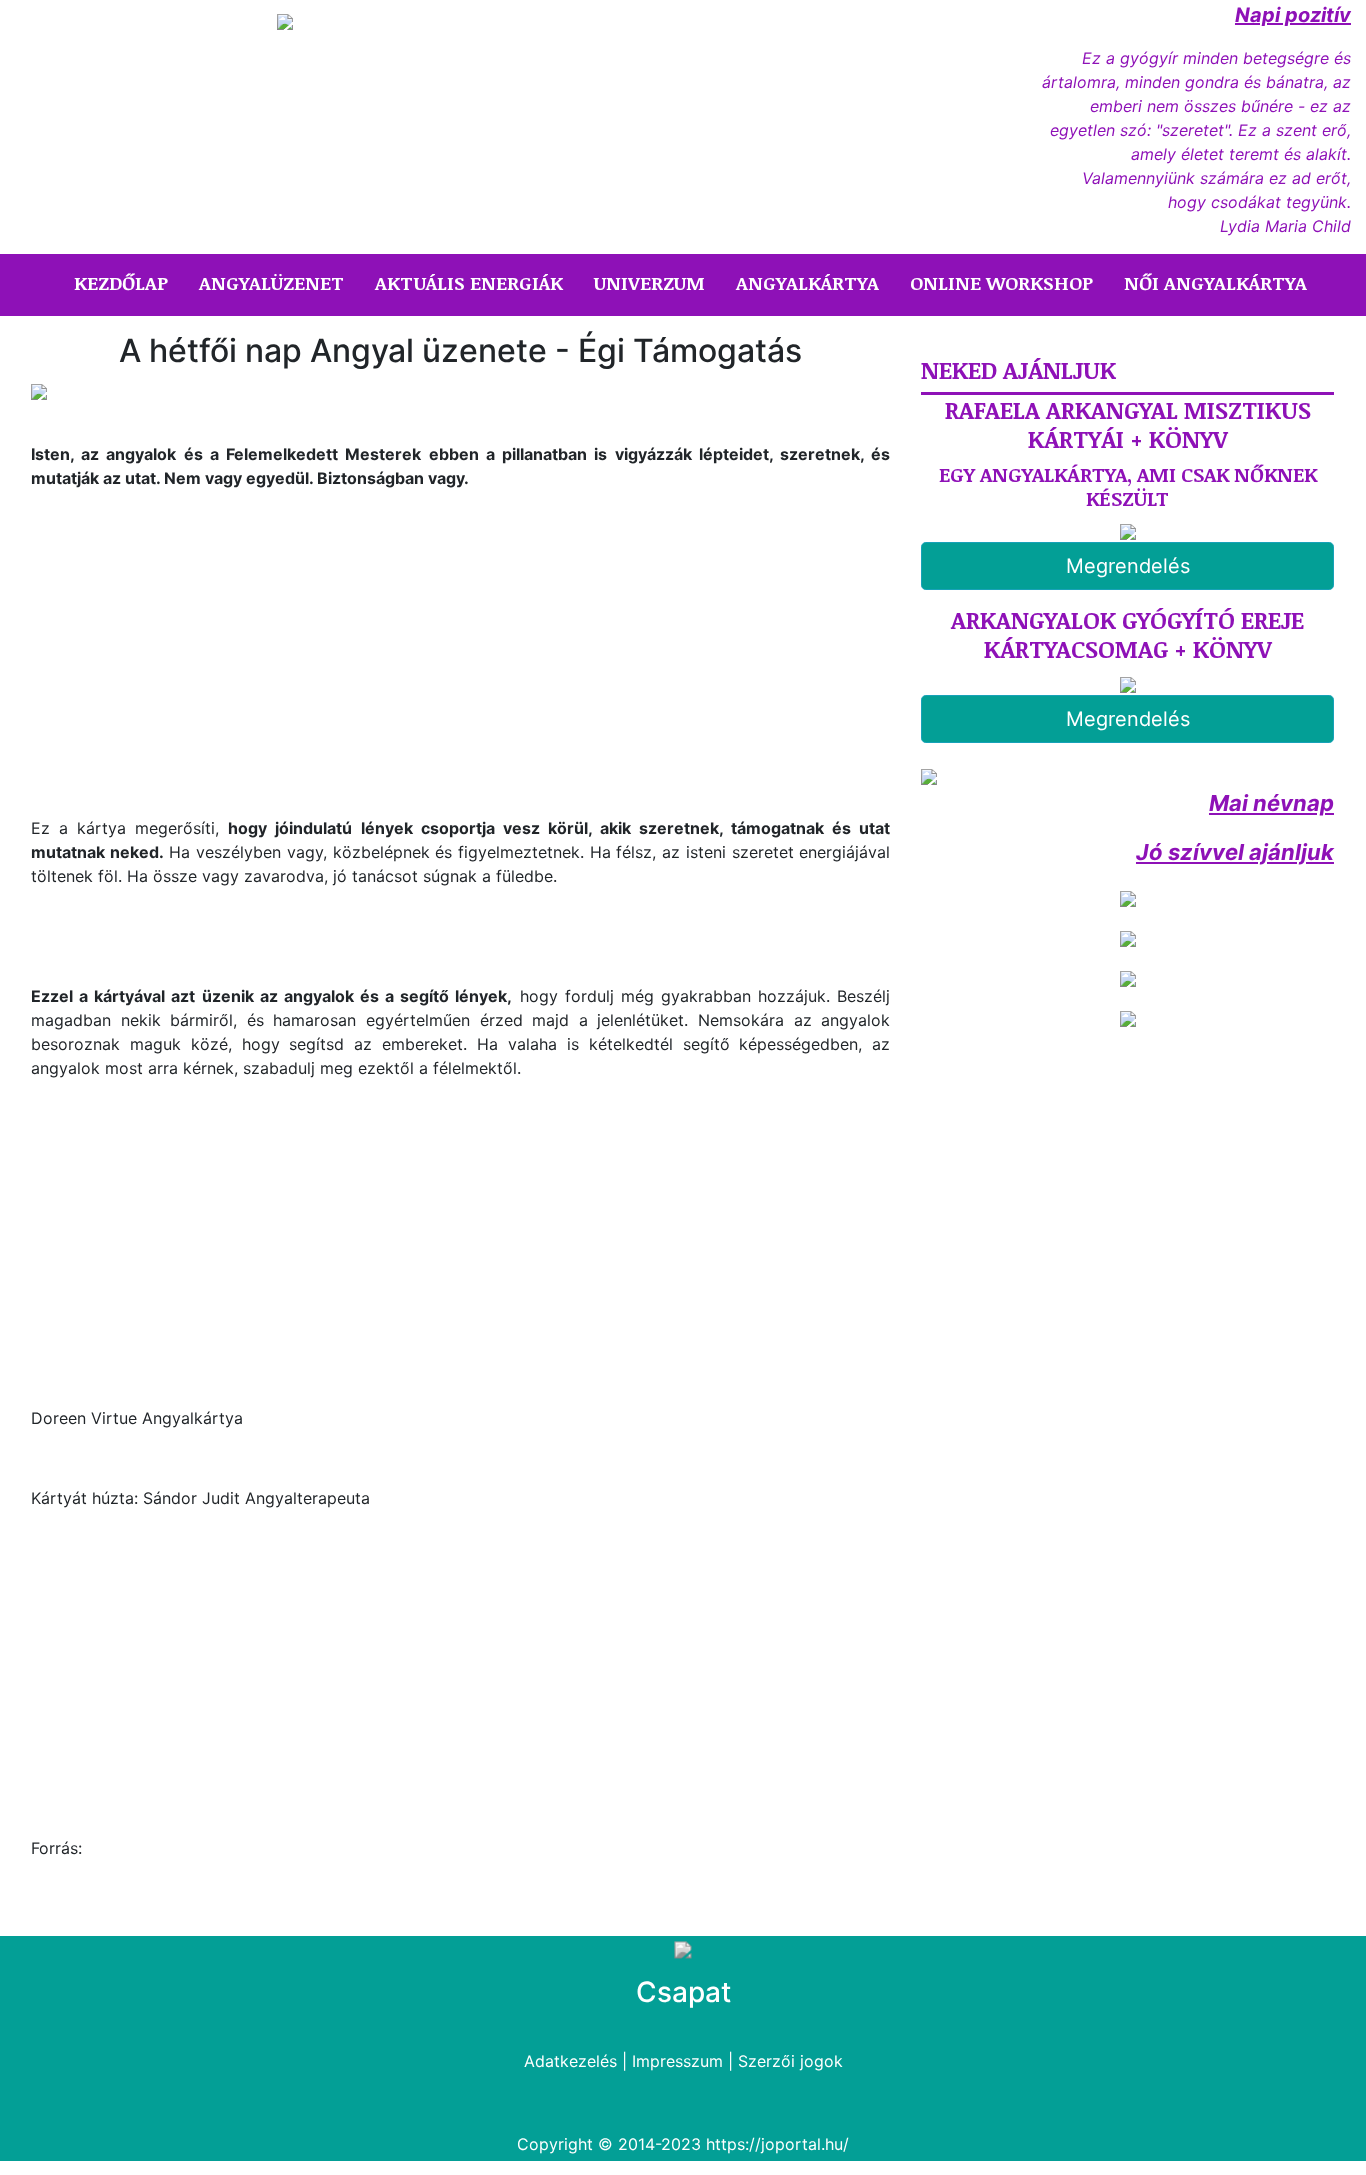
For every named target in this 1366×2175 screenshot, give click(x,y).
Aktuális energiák (469, 283)
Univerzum (649, 283)
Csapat (683, 1992)
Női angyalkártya (1215, 283)
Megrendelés (1128, 566)
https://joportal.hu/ (777, 2144)
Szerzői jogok (790, 2061)
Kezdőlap (125, 282)
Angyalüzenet (271, 283)
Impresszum (677, 2061)
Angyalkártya (807, 283)
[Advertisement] (199, 670)
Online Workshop (1001, 283)
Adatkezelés (570, 2061)
